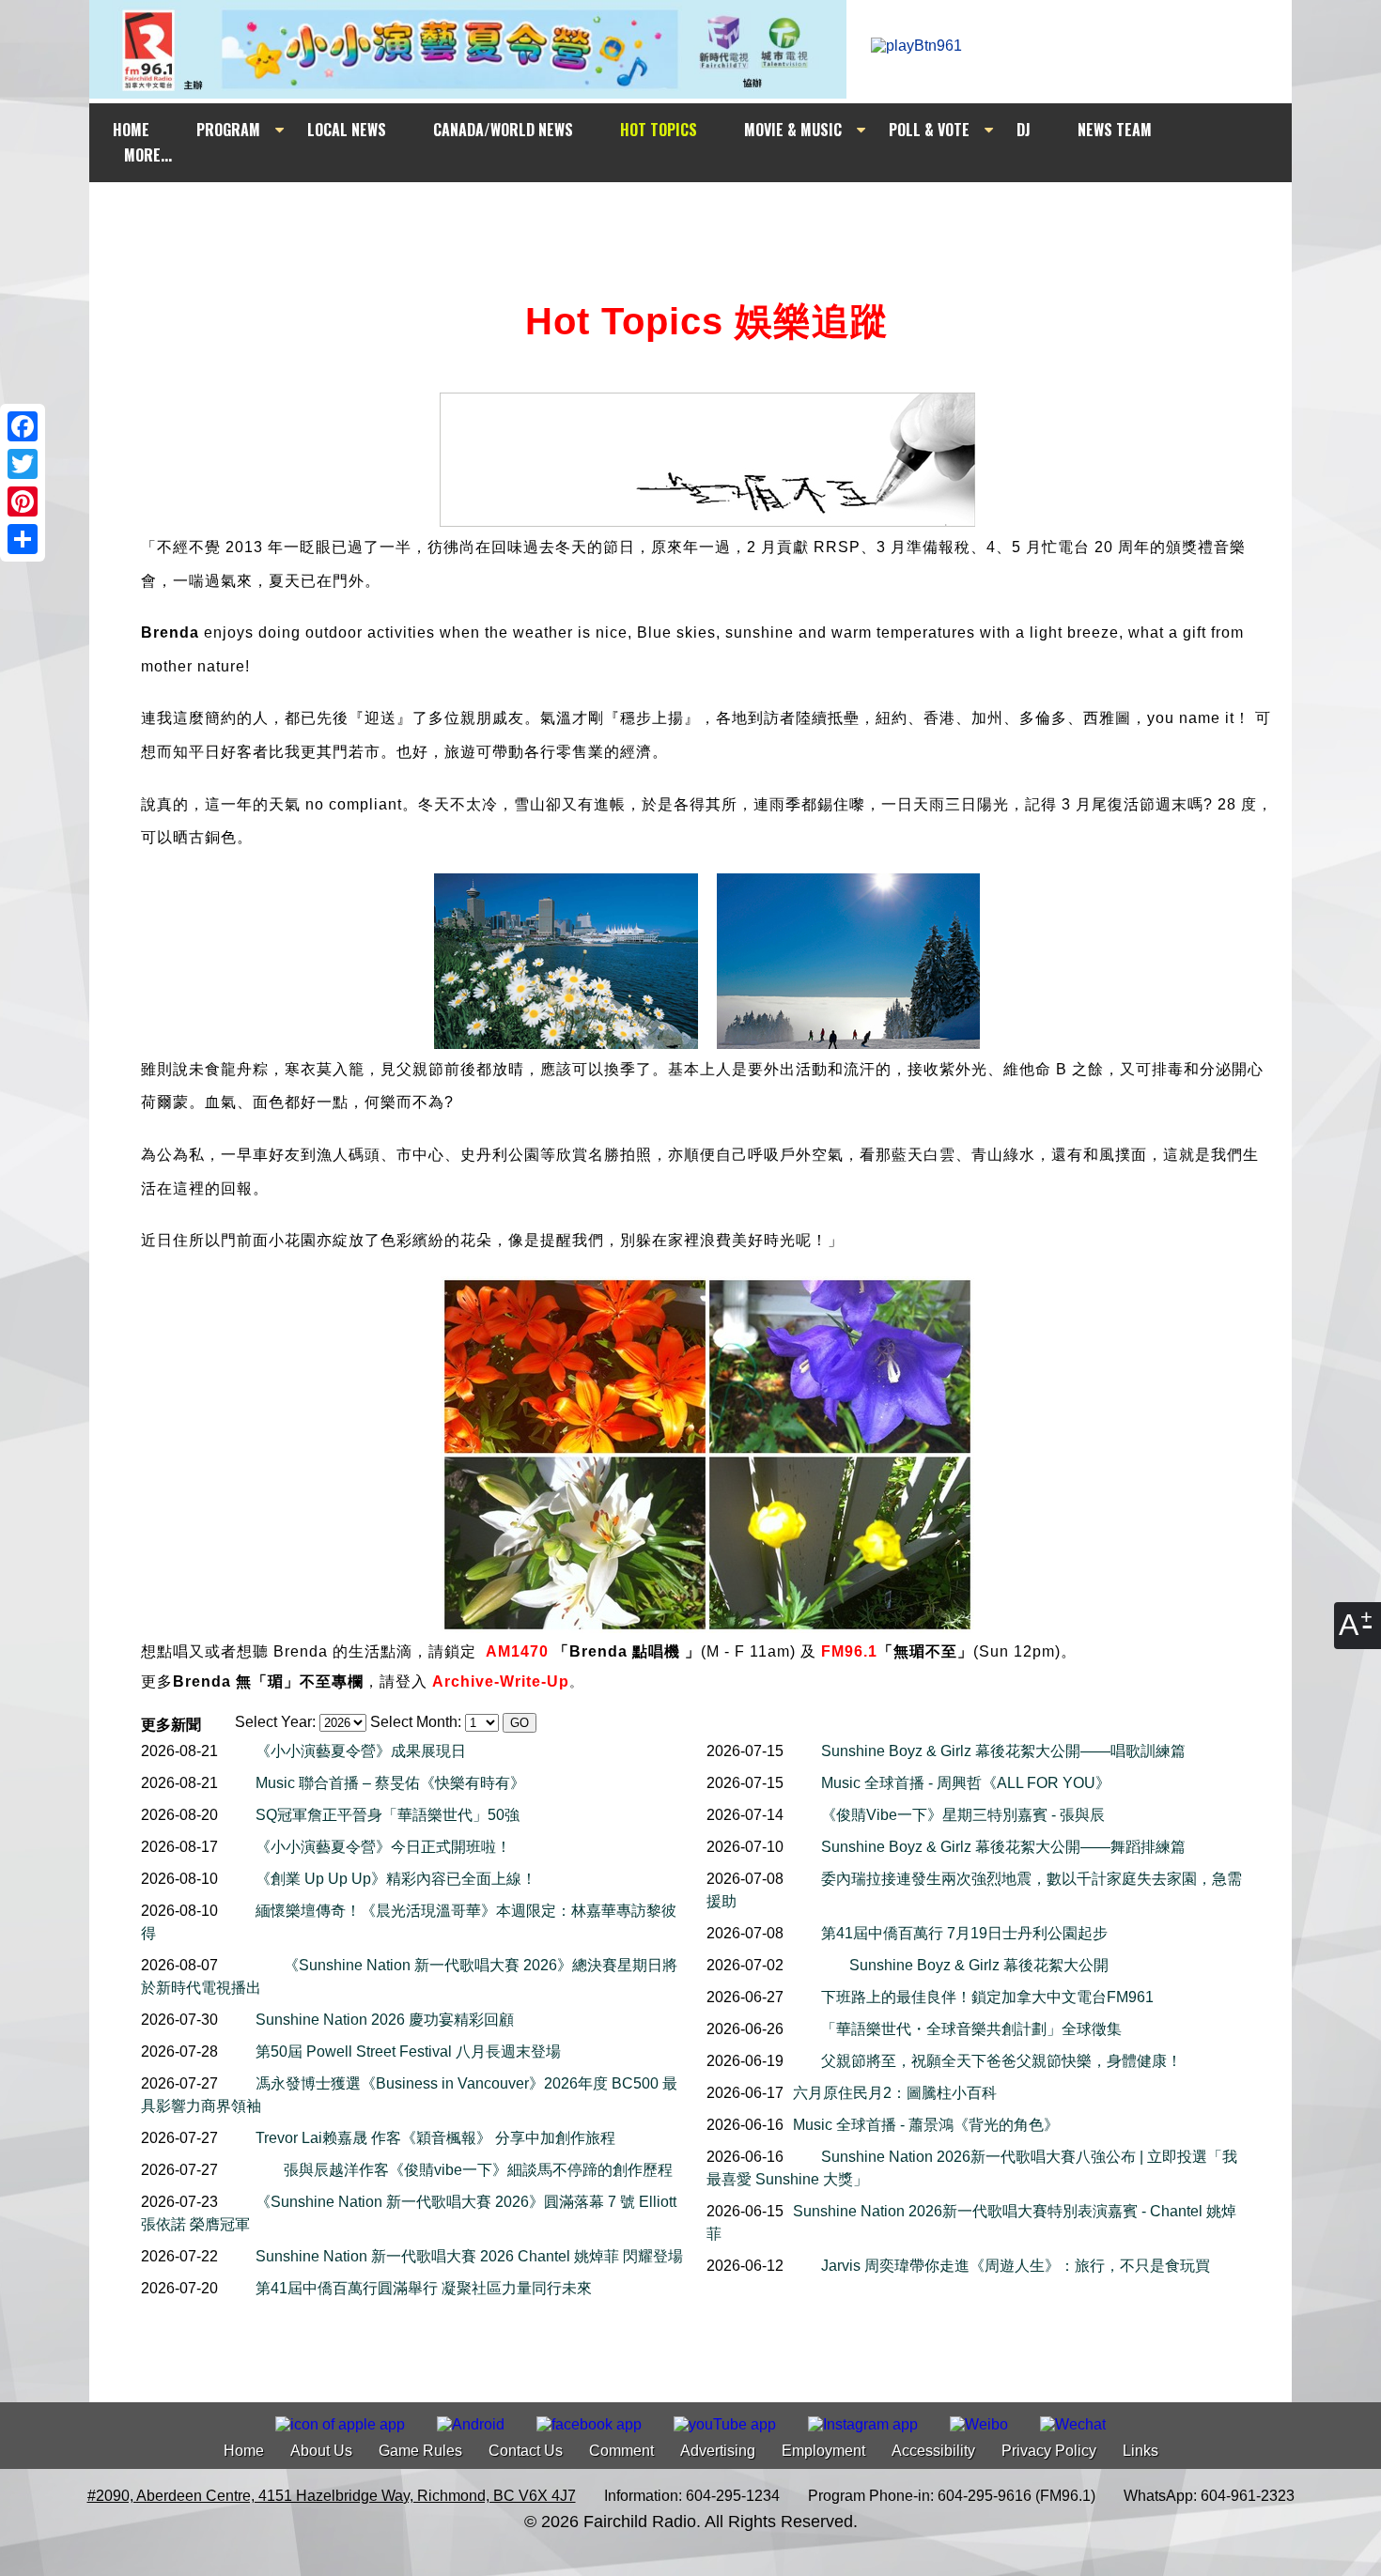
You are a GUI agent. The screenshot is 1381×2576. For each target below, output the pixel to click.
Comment (621, 2451)
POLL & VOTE (929, 130)
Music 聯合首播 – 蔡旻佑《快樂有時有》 (390, 1783)
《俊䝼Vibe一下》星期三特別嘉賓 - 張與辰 (963, 1815)
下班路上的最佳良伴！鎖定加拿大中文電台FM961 (987, 1997)
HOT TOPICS (659, 130)
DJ (1024, 130)
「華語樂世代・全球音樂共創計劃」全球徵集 (971, 2029)
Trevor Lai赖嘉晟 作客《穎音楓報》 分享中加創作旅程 (435, 2138)
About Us (321, 2451)
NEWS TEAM (1115, 130)
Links (1140, 2451)
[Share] (23, 539)
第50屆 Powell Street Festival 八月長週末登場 (408, 2052)
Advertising (718, 2451)
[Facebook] (23, 426)
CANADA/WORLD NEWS (503, 130)
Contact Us (526, 2451)
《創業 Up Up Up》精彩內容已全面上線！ (396, 1879)
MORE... (148, 155)
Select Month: (416, 1722)
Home (244, 2451)
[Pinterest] (23, 501)
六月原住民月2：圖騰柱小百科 (895, 2093)
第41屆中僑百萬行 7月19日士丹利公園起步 (964, 1933)
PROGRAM (228, 130)
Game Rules (420, 2451)
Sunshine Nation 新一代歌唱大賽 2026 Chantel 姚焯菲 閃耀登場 (469, 2256)
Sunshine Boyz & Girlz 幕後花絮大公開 (979, 1965)
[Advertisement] (707, 218)
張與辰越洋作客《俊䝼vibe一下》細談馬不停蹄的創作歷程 (478, 2170)
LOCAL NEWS (347, 130)
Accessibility (933, 2451)
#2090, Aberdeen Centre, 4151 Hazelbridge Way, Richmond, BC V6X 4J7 (332, 2496)
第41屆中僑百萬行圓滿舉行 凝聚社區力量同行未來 (424, 2288)
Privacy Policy (1049, 2451)
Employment (823, 2451)
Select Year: (275, 1722)
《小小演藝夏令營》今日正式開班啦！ (383, 1847)
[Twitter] (23, 464)
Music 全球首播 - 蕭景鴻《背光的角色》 (926, 2125)
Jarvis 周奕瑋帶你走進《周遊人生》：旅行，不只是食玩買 (1016, 2266)
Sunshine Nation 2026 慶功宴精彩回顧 (385, 2020)
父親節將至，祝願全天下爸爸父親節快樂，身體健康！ (1001, 2061)
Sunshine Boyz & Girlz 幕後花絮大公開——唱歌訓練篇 (1003, 1751)
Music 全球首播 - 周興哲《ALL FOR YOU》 (966, 1783)
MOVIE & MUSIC (793, 130)
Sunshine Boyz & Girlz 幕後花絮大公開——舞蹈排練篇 (1003, 1847)
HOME (131, 130)
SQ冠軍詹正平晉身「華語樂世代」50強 (388, 1815)
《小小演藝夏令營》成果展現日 (361, 1751)
